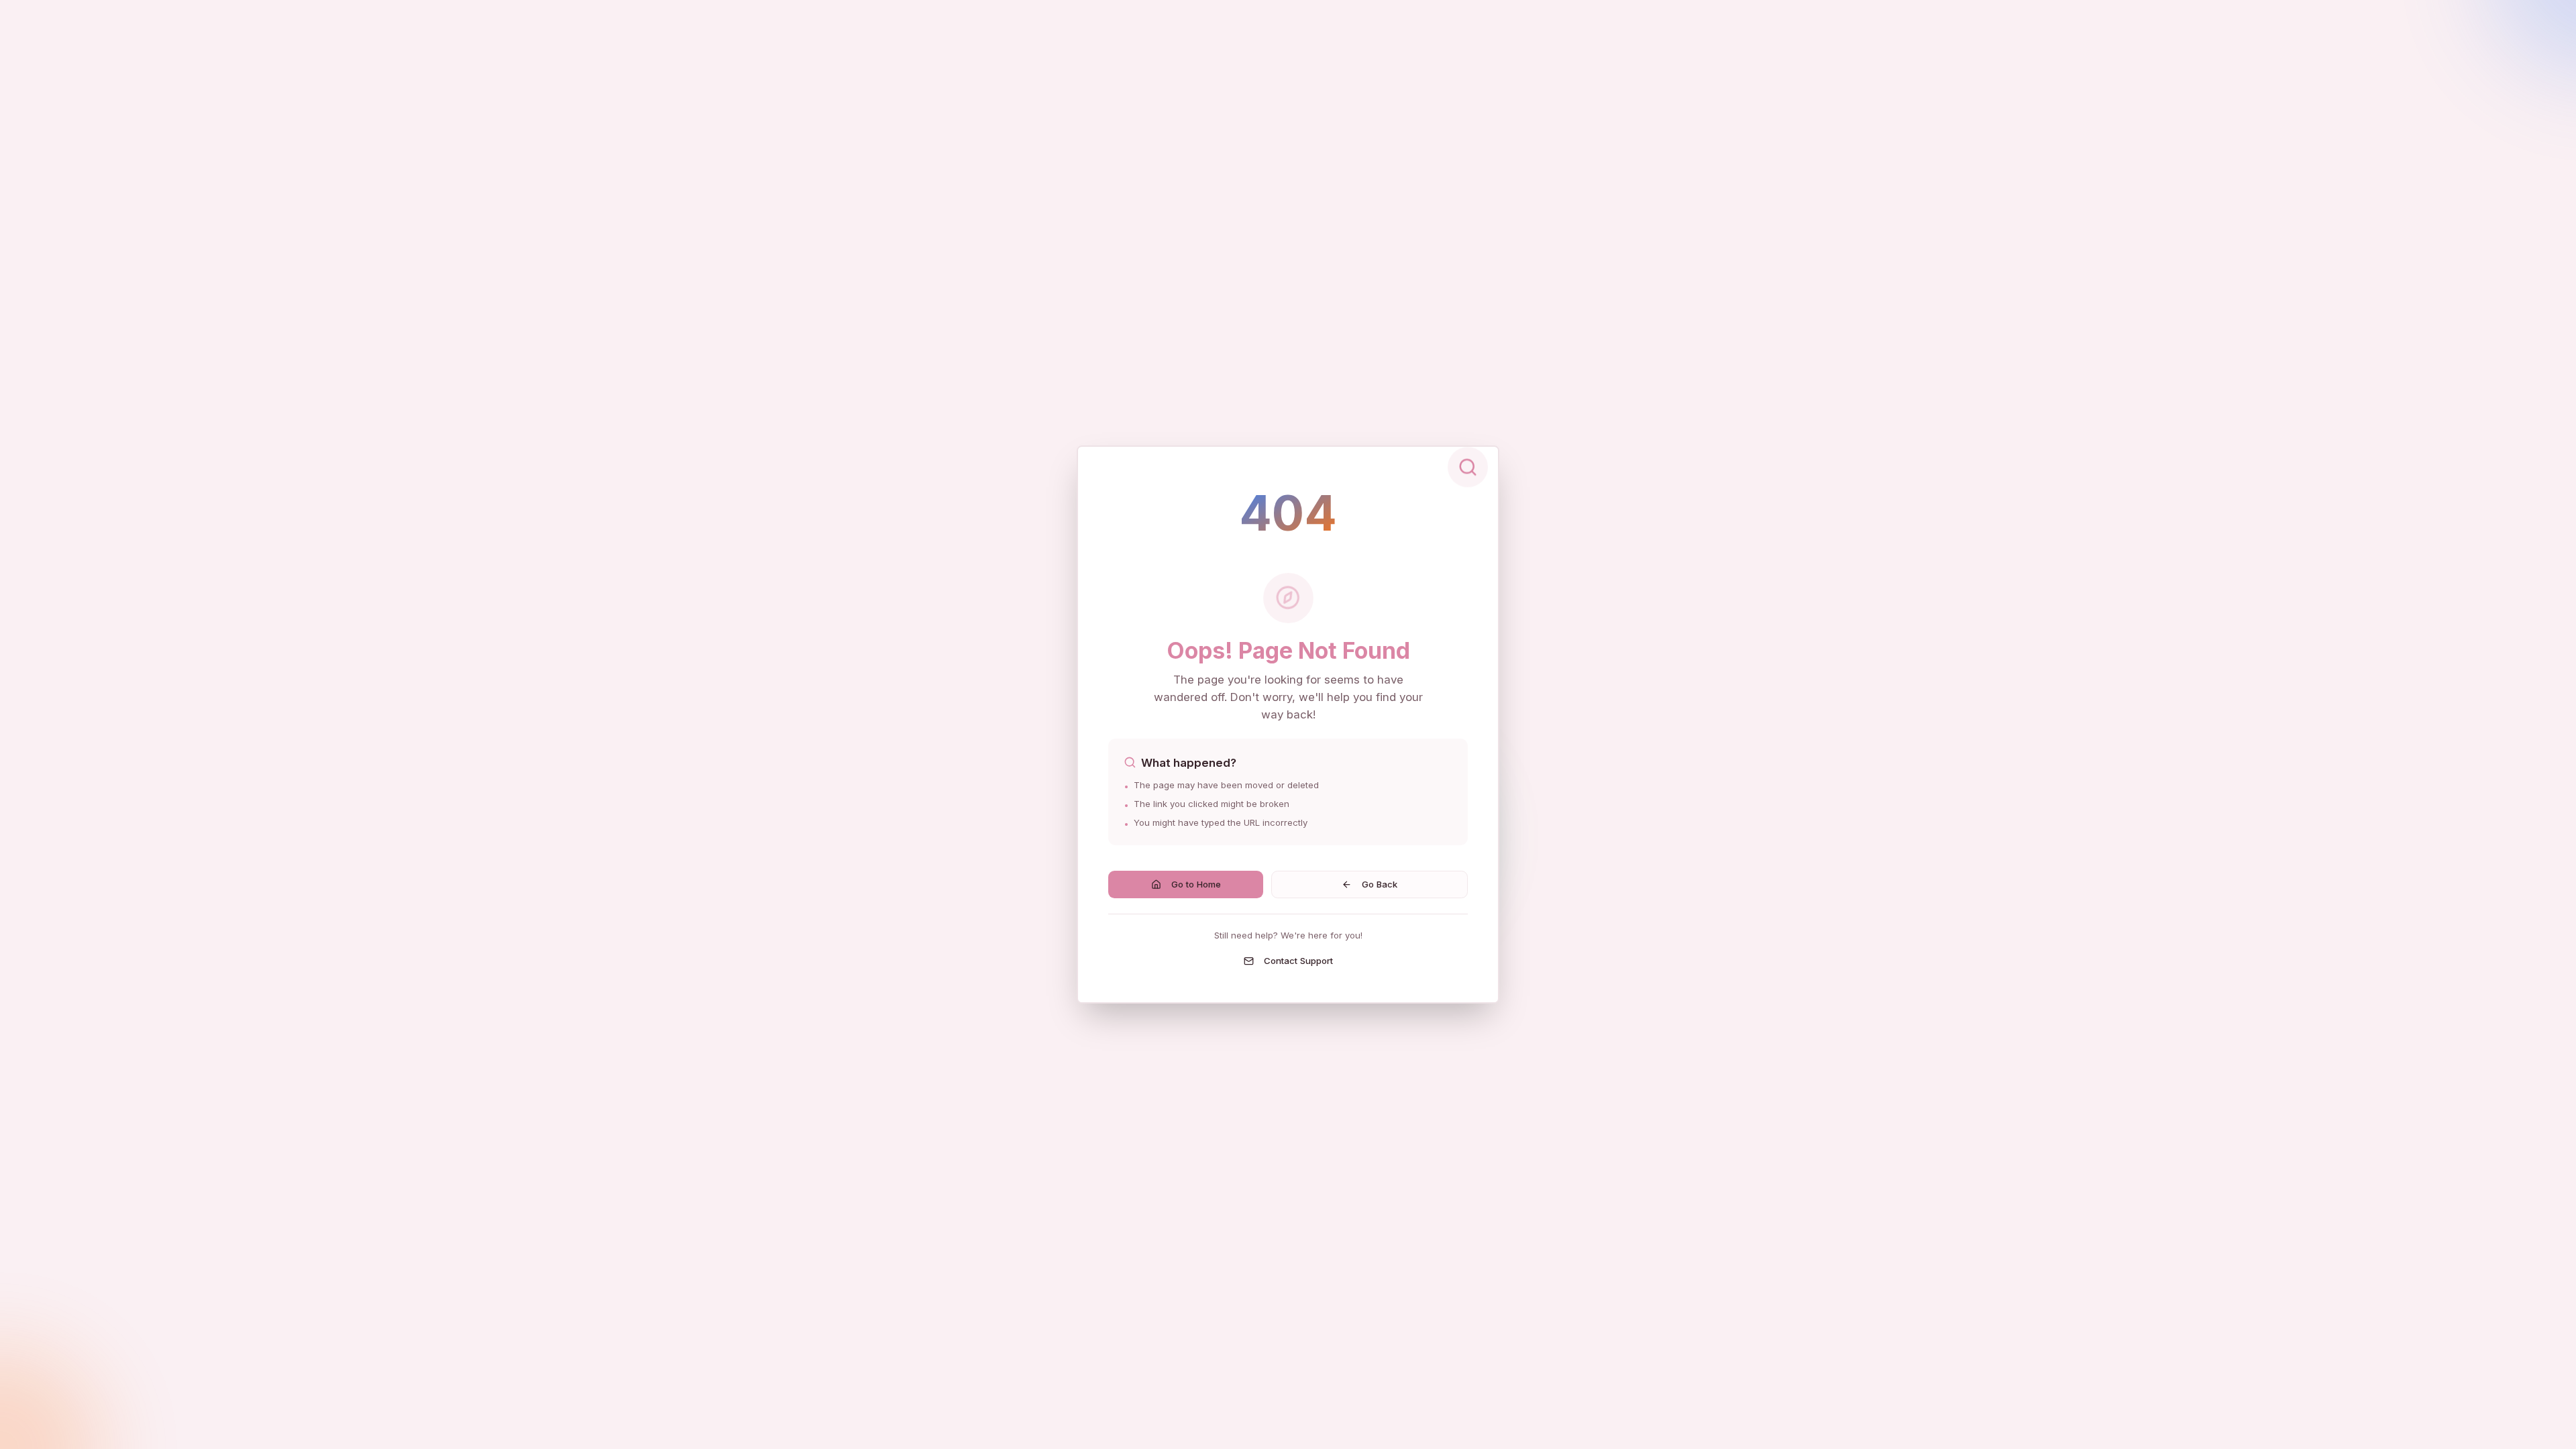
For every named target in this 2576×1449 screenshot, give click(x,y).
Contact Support (1298, 961)
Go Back (1380, 884)
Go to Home (1196, 884)
